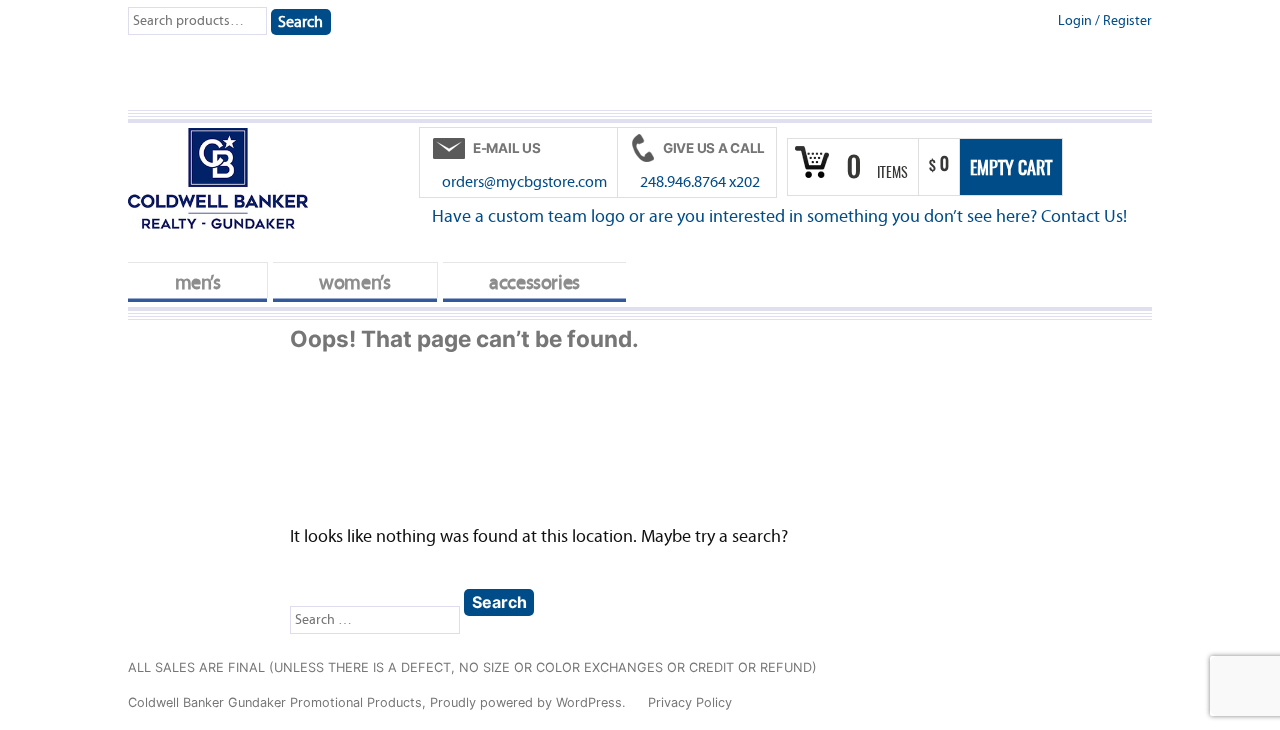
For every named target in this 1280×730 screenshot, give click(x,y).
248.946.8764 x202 (700, 182)
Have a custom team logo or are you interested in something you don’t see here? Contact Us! (779, 216)
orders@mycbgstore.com (524, 182)
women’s (354, 282)
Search (300, 22)
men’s (198, 282)
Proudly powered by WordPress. (530, 702)
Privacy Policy (690, 702)
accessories (534, 282)
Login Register (1105, 20)
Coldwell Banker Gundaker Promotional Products (275, 702)
